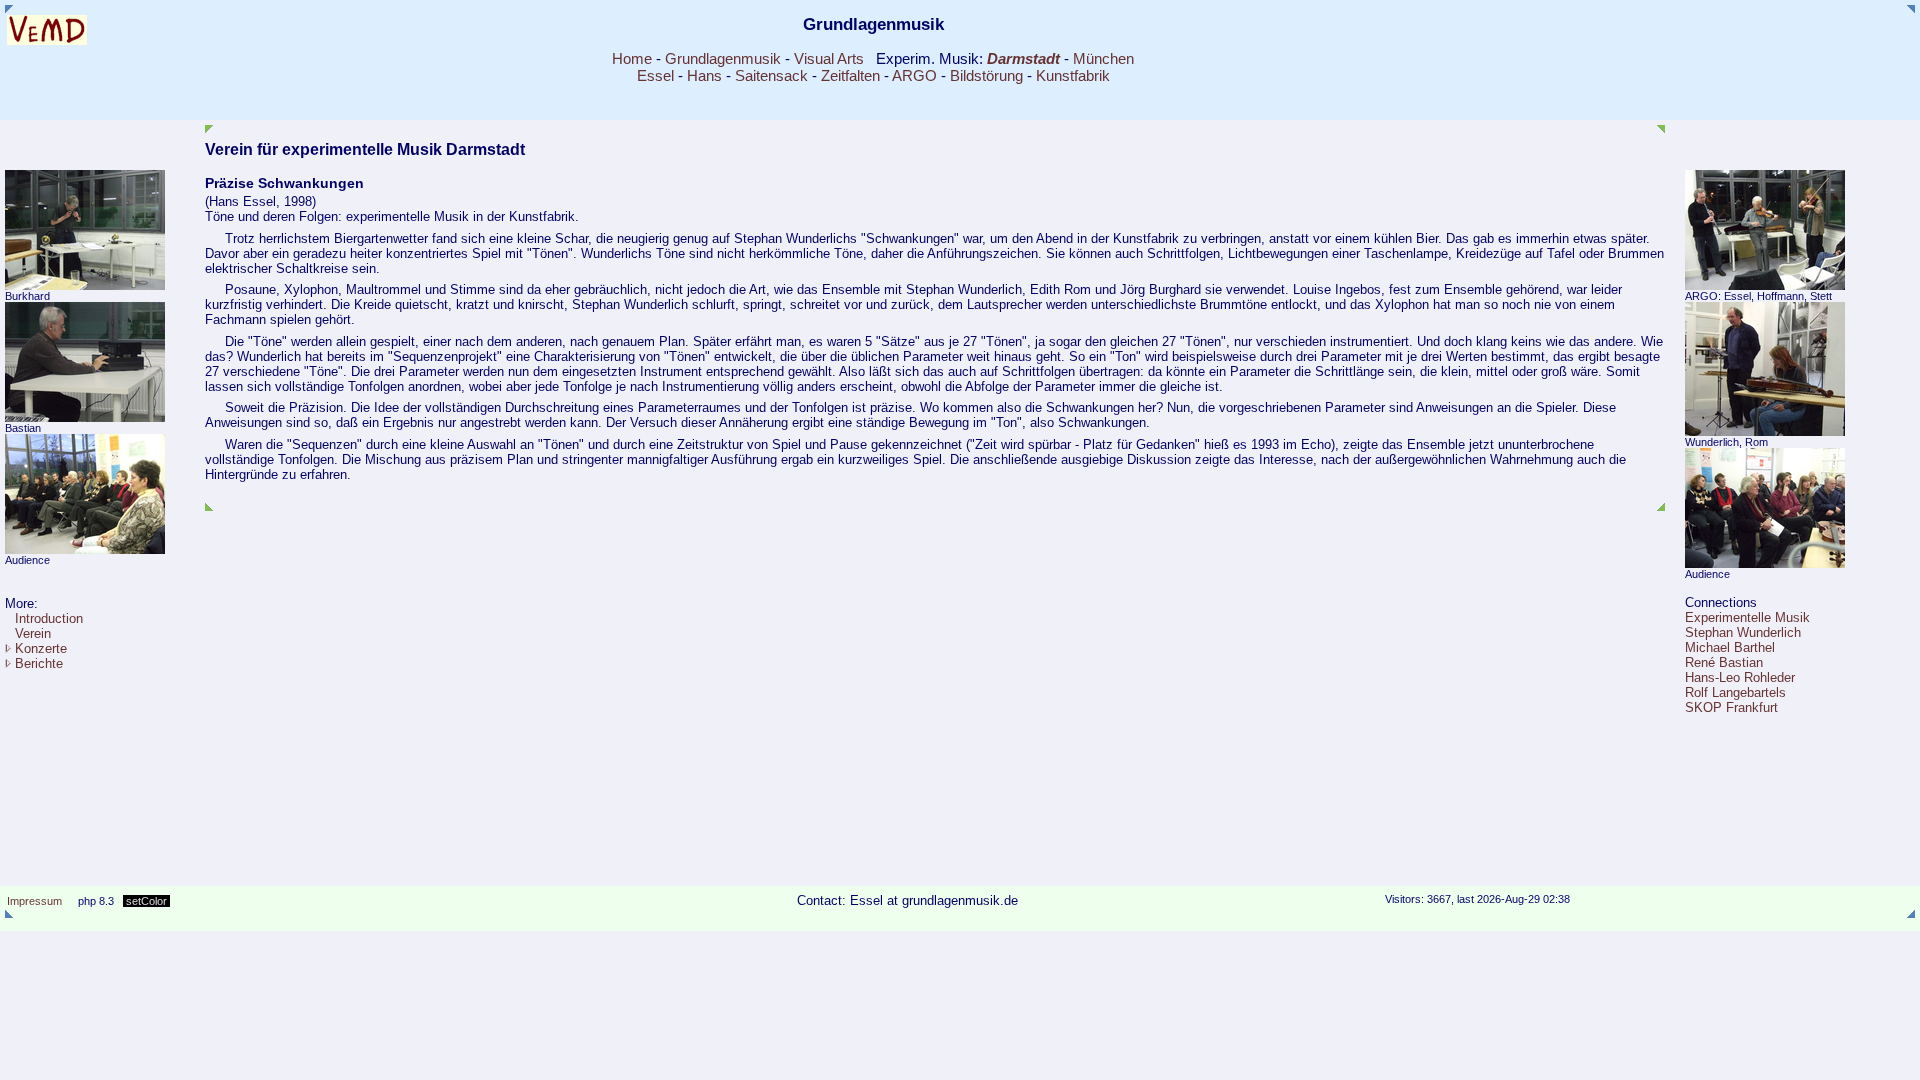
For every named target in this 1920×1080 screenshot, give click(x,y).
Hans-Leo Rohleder (1740, 677)
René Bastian (1724, 662)
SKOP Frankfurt (1731, 707)
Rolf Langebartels (1735, 692)
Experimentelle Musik (1747, 617)
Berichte (39, 663)
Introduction (49, 618)
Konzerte (41, 648)
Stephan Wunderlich (1743, 632)
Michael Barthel (1730, 647)
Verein (33, 633)
